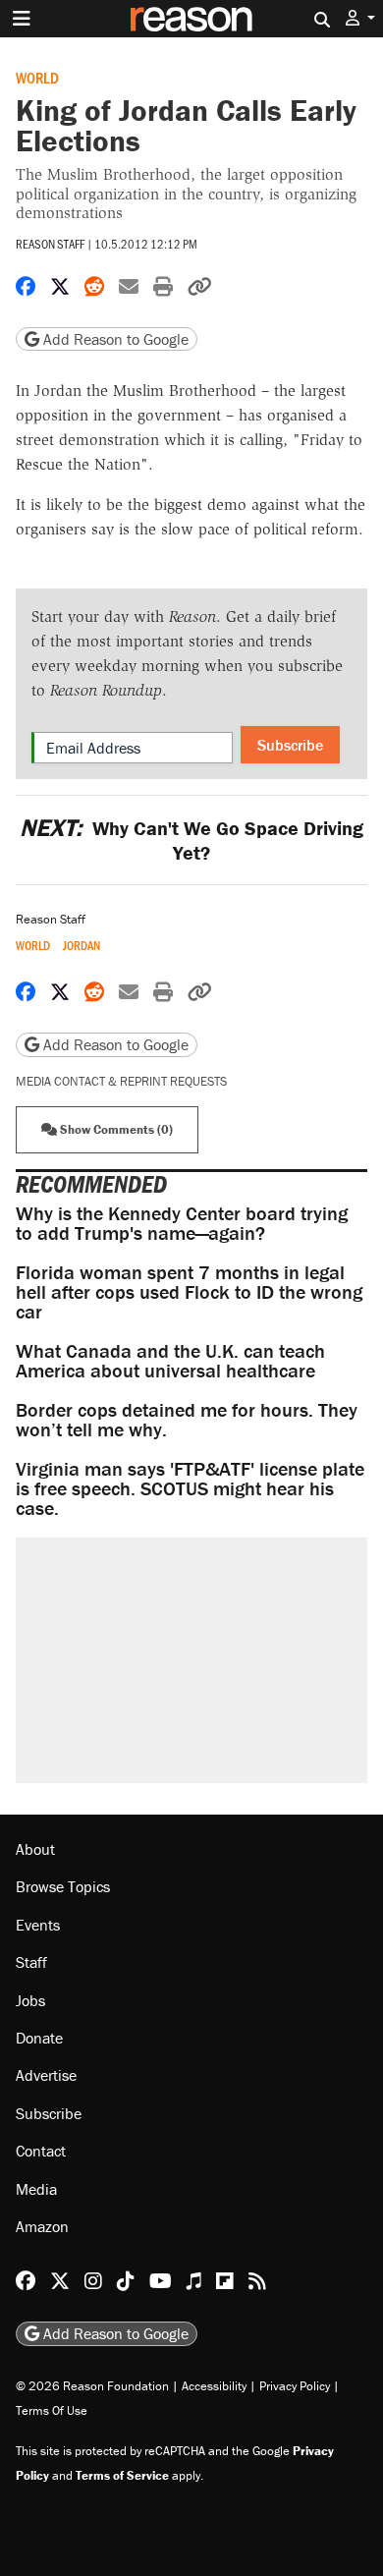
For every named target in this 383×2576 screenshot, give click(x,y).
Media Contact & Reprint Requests (121, 1081)
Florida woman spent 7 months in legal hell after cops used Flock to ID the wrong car (189, 1291)
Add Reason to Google (114, 339)
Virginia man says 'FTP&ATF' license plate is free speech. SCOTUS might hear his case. (190, 1488)
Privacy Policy (295, 2386)
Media (36, 2189)
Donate (39, 2038)
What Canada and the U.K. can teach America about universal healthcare (170, 1360)
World (37, 77)
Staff (31, 1962)
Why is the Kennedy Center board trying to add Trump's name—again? (182, 1223)
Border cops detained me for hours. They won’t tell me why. (187, 1419)
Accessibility (214, 2386)
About (35, 1849)
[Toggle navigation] (22, 19)
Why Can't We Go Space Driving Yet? (191, 840)
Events (38, 1925)
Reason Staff (50, 244)
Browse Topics (63, 1886)
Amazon (42, 2226)
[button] (360, 18)
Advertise (46, 2075)
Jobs (30, 2000)
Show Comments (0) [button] (115, 1129)
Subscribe (290, 745)
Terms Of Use (52, 2410)
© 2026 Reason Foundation (92, 2386)
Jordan (82, 946)
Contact (41, 2151)
